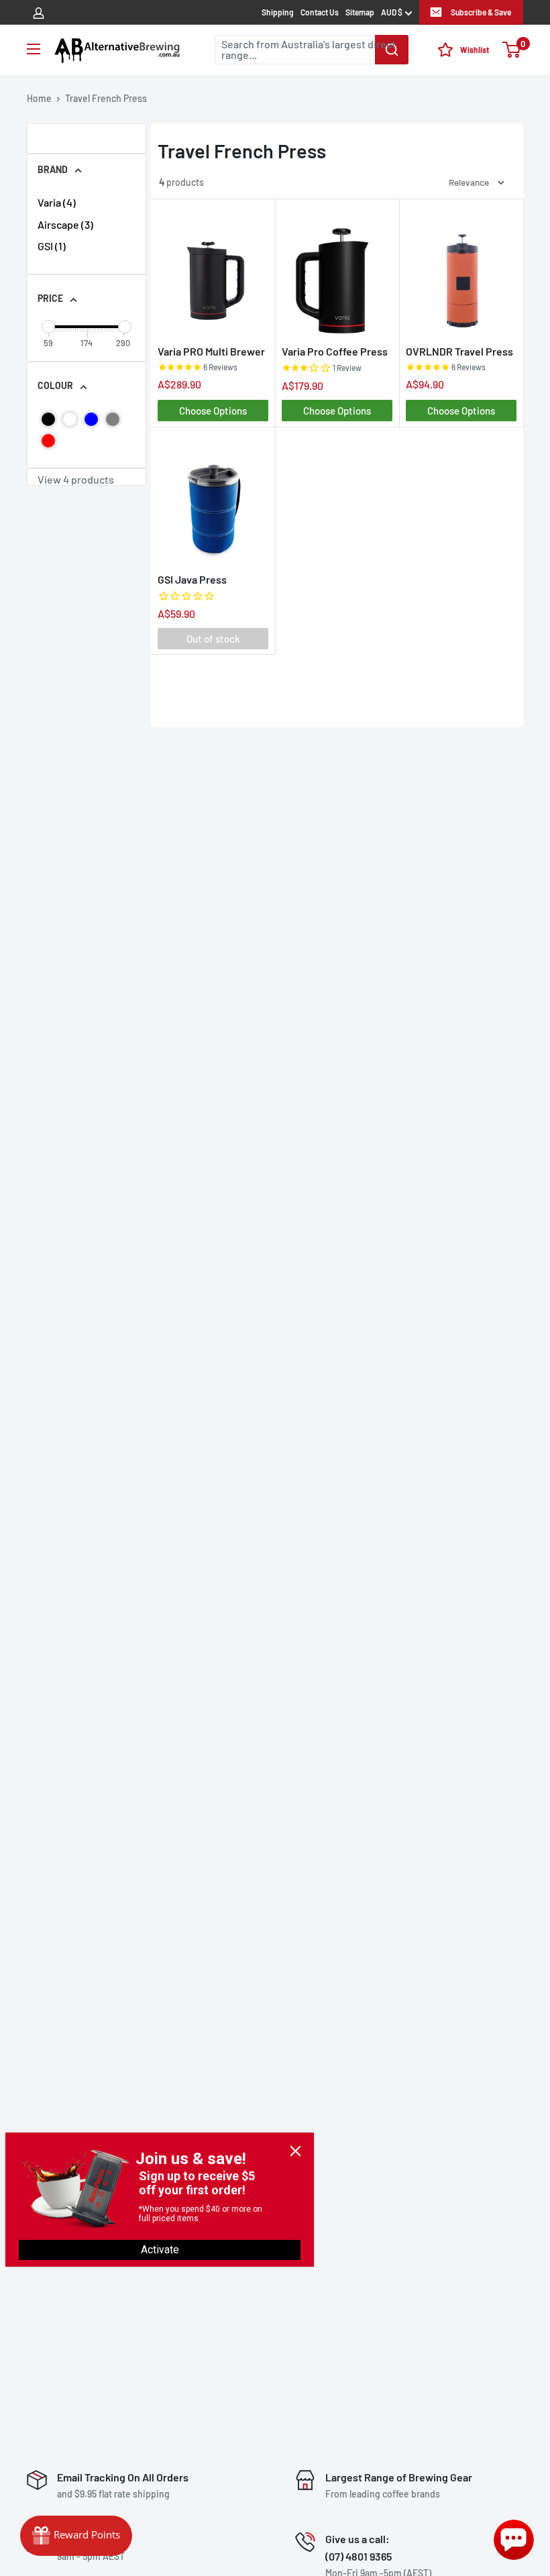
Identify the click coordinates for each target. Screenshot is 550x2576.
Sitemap (360, 12)
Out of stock (213, 639)
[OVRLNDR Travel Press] (461, 271)
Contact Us (320, 12)
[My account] (39, 12)
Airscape (65, 224)
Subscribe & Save (481, 12)
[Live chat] (514, 2540)
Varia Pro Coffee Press (335, 351)
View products (76, 480)
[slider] (48, 327)
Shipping (278, 12)
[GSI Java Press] (213, 499)
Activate (160, 2250)
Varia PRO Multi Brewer (211, 351)
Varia (57, 202)
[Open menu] (34, 49)
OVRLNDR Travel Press (459, 351)
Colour (55, 385)
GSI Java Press (192, 579)
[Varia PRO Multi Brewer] (213, 271)
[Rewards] (76, 2536)
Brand (53, 169)
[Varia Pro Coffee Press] (337, 271)
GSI (52, 246)
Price (50, 298)
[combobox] (312, 50)
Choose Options (213, 411)
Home (39, 98)
